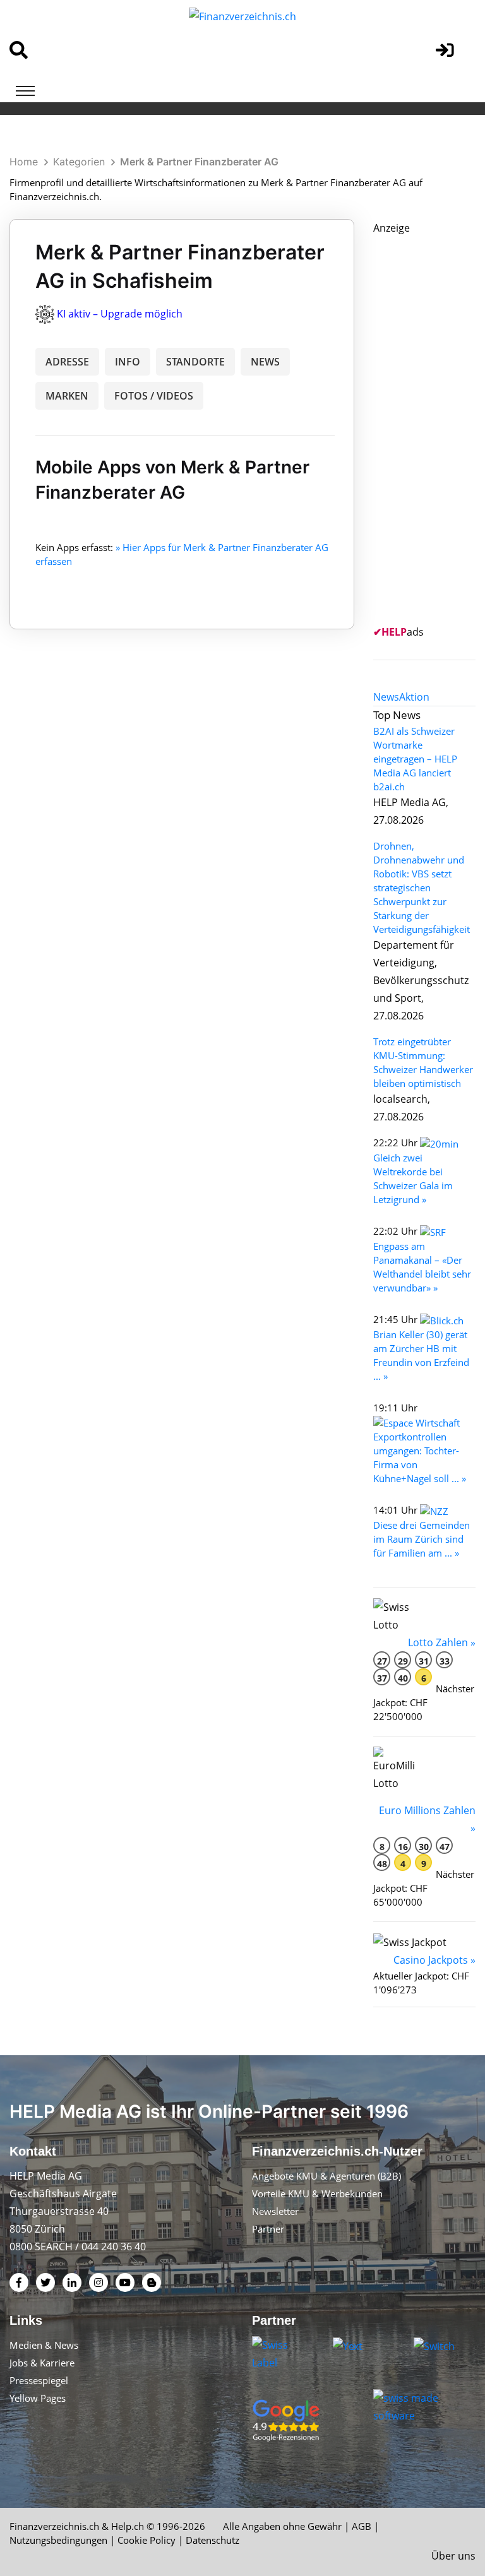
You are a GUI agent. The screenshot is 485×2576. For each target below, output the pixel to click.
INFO (128, 362)
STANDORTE (195, 362)
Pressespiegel (39, 2380)
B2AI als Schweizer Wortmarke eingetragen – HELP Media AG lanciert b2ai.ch (415, 759)
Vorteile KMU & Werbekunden (317, 2193)
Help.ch (128, 2526)
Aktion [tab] (414, 697)
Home (24, 162)
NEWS (265, 362)
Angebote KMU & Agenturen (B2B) (326, 2176)
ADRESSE (67, 362)
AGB (362, 2526)
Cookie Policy (147, 2540)
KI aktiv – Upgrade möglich (120, 314)
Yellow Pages (38, 2398)
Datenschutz (213, 2540)
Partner (268, 2229)
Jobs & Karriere (42, 2363)
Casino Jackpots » (434, 1960)
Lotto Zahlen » (442, 1642)
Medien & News (44, 2345)
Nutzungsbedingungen (58, 2540)
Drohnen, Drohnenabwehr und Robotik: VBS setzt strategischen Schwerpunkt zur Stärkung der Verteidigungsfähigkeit (422, 887)
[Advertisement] (429, 426)
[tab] (386, 697)
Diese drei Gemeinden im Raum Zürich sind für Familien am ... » (422, 1539)
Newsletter (275, 2211)
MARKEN (67, 396)
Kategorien (79, 162)
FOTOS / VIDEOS (154, 396)
